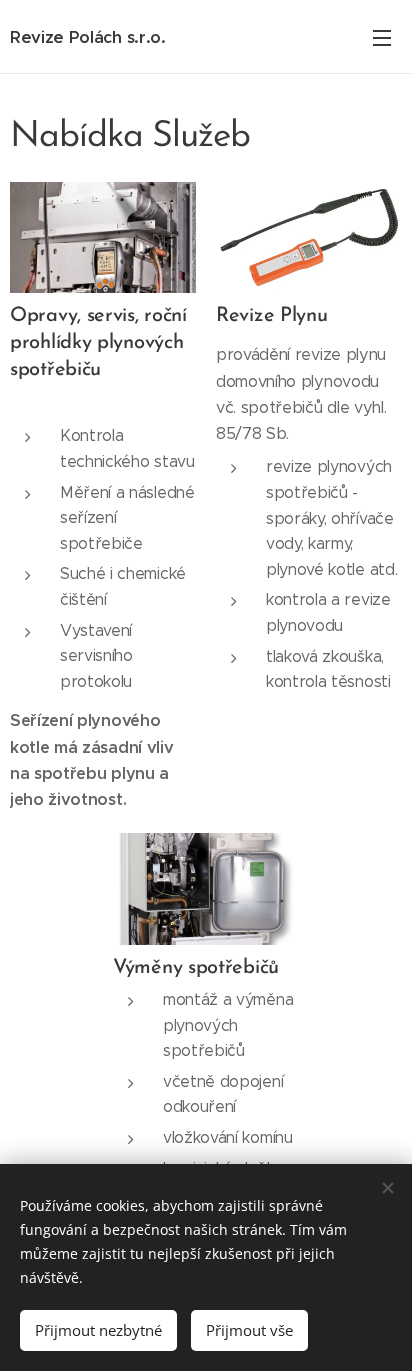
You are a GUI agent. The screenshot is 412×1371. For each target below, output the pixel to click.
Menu (382, 37)
